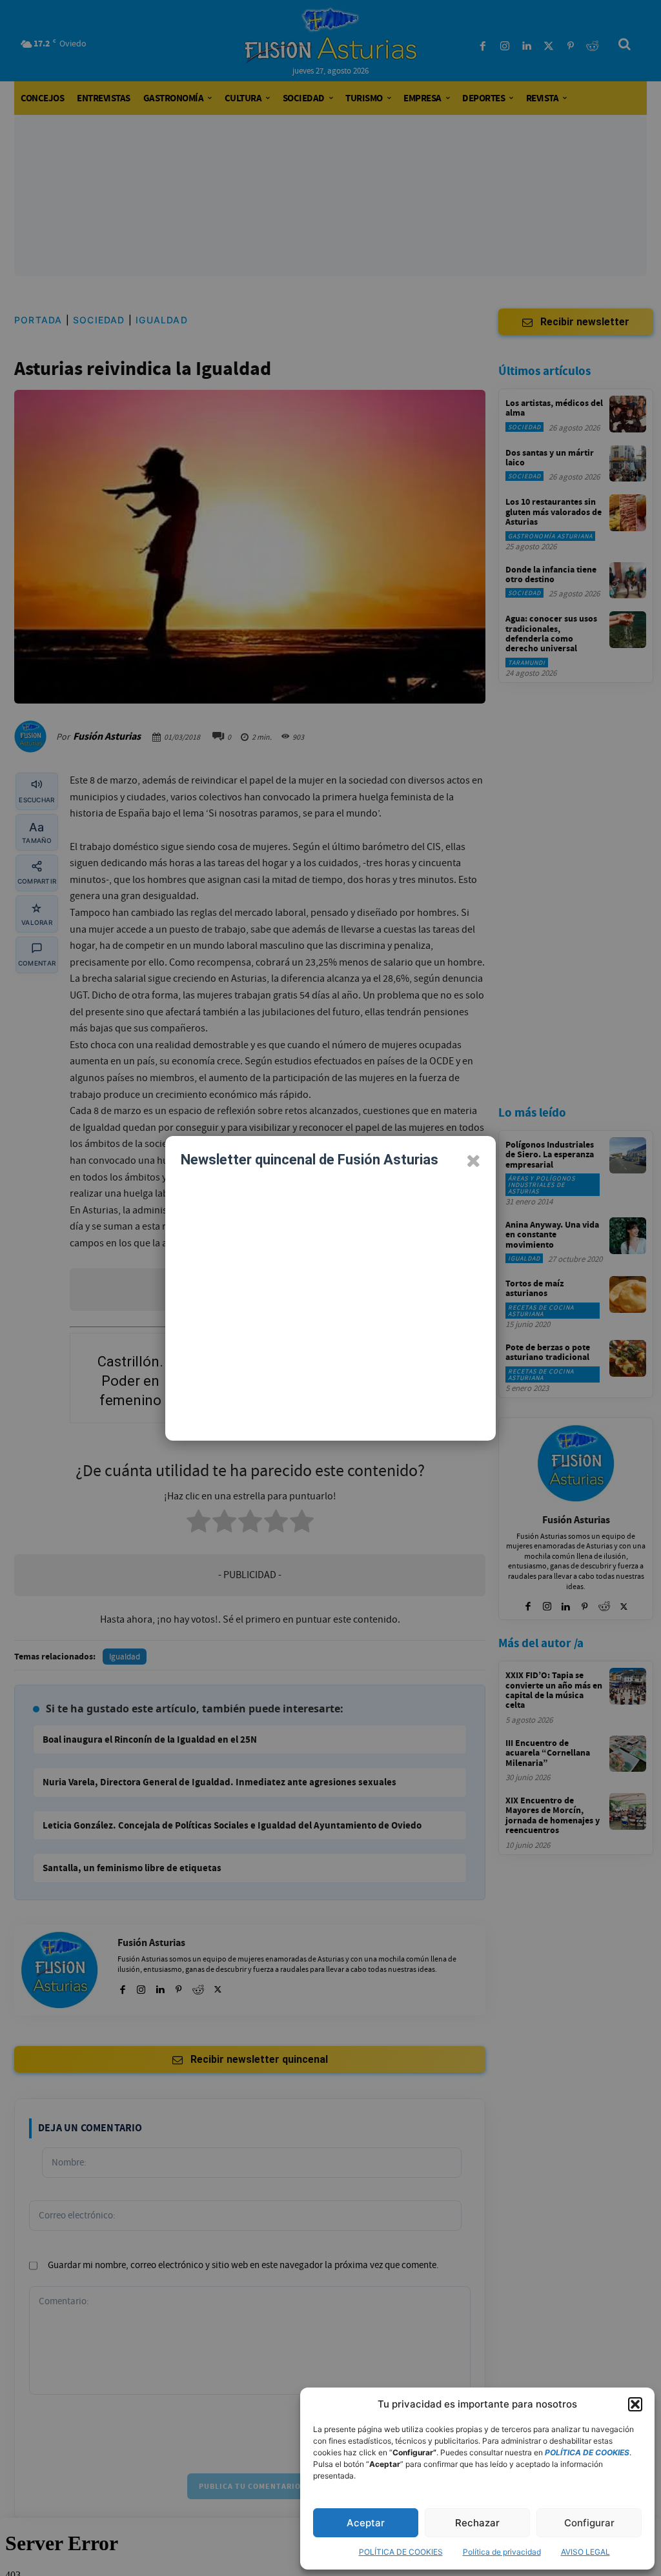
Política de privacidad (502, 2552)
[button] (635, 2404)
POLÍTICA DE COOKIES (401, 2552)
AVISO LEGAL (585, 2552)
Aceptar (366, 2523)
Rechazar (477, 2523)
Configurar (589, 2523)
